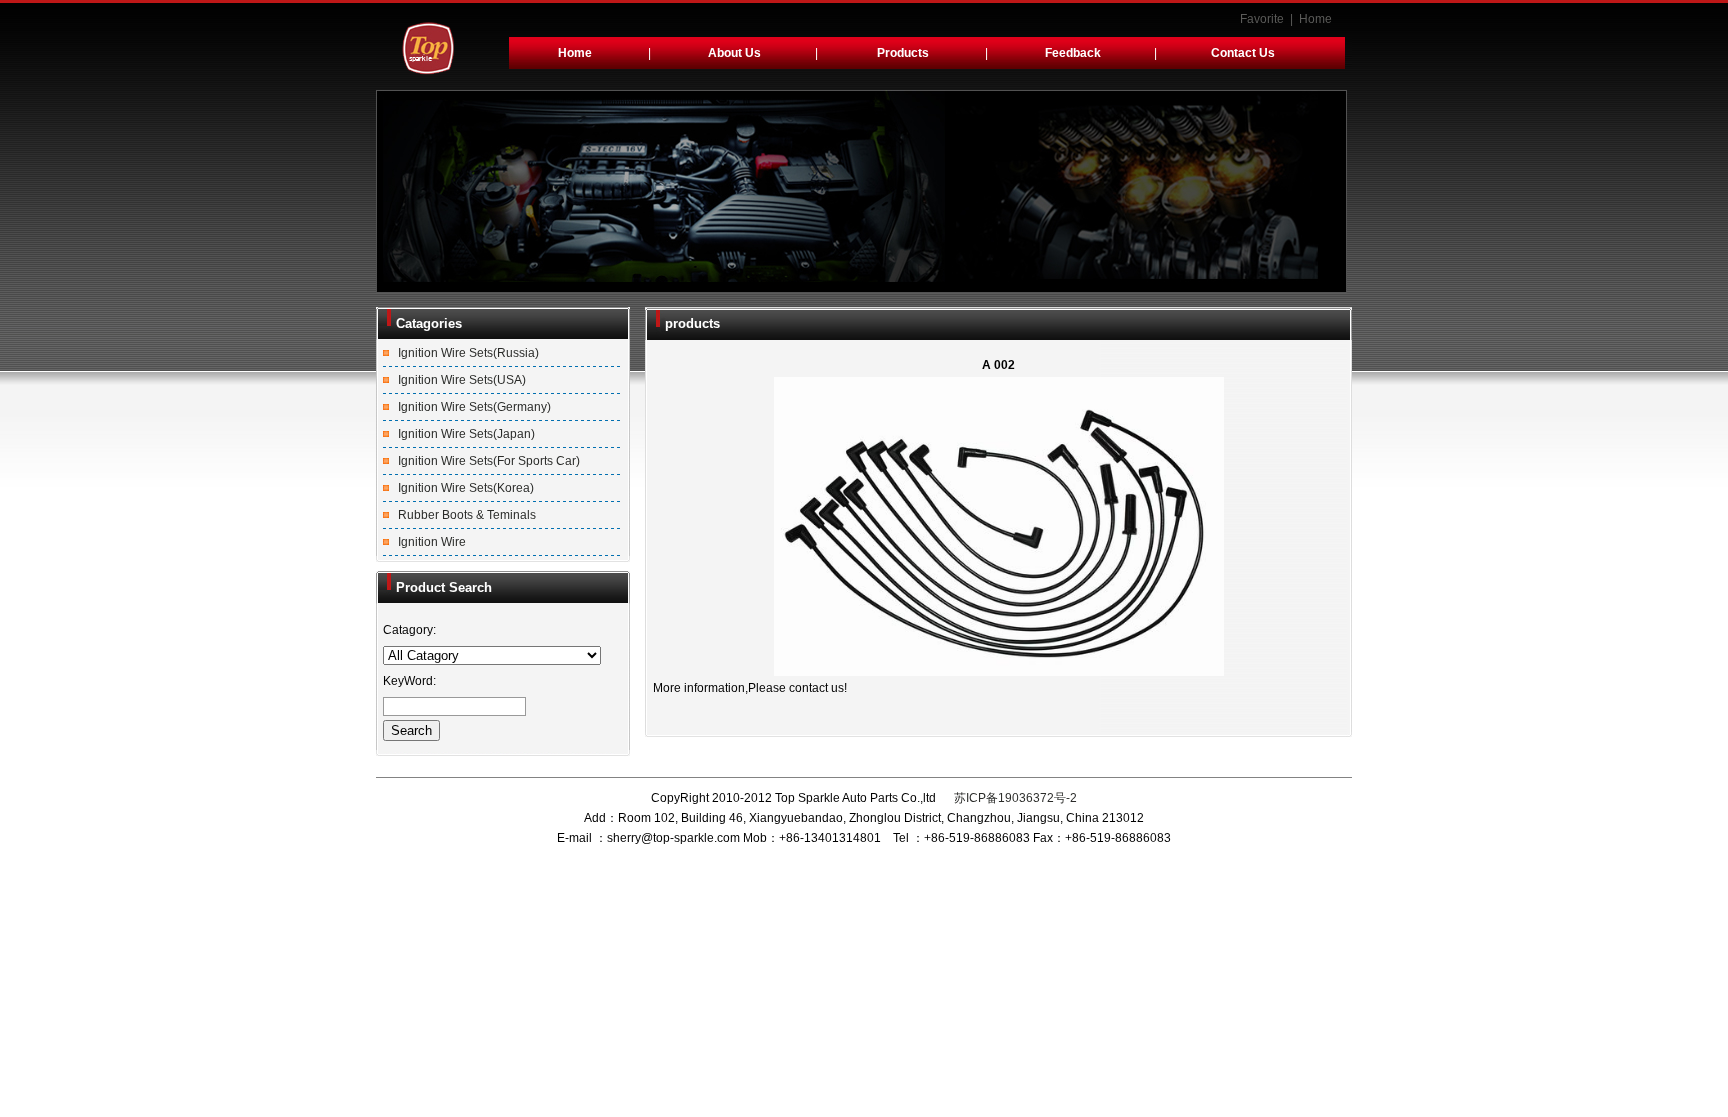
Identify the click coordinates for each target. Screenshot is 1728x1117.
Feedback (1073, 53)
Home (1315, 19)
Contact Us (1243, 53)
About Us (734, 53)
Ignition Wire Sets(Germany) (474, 407)
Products (903, 53)
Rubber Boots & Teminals (467, 515)
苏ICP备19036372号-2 (1014, 798)
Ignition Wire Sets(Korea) (466, 488)
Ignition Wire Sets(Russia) (468, 353)
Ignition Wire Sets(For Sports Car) (489, 461)
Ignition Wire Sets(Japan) (466, 434)
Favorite (1262, 19)
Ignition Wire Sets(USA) (462, 380)
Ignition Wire (432, 542)
